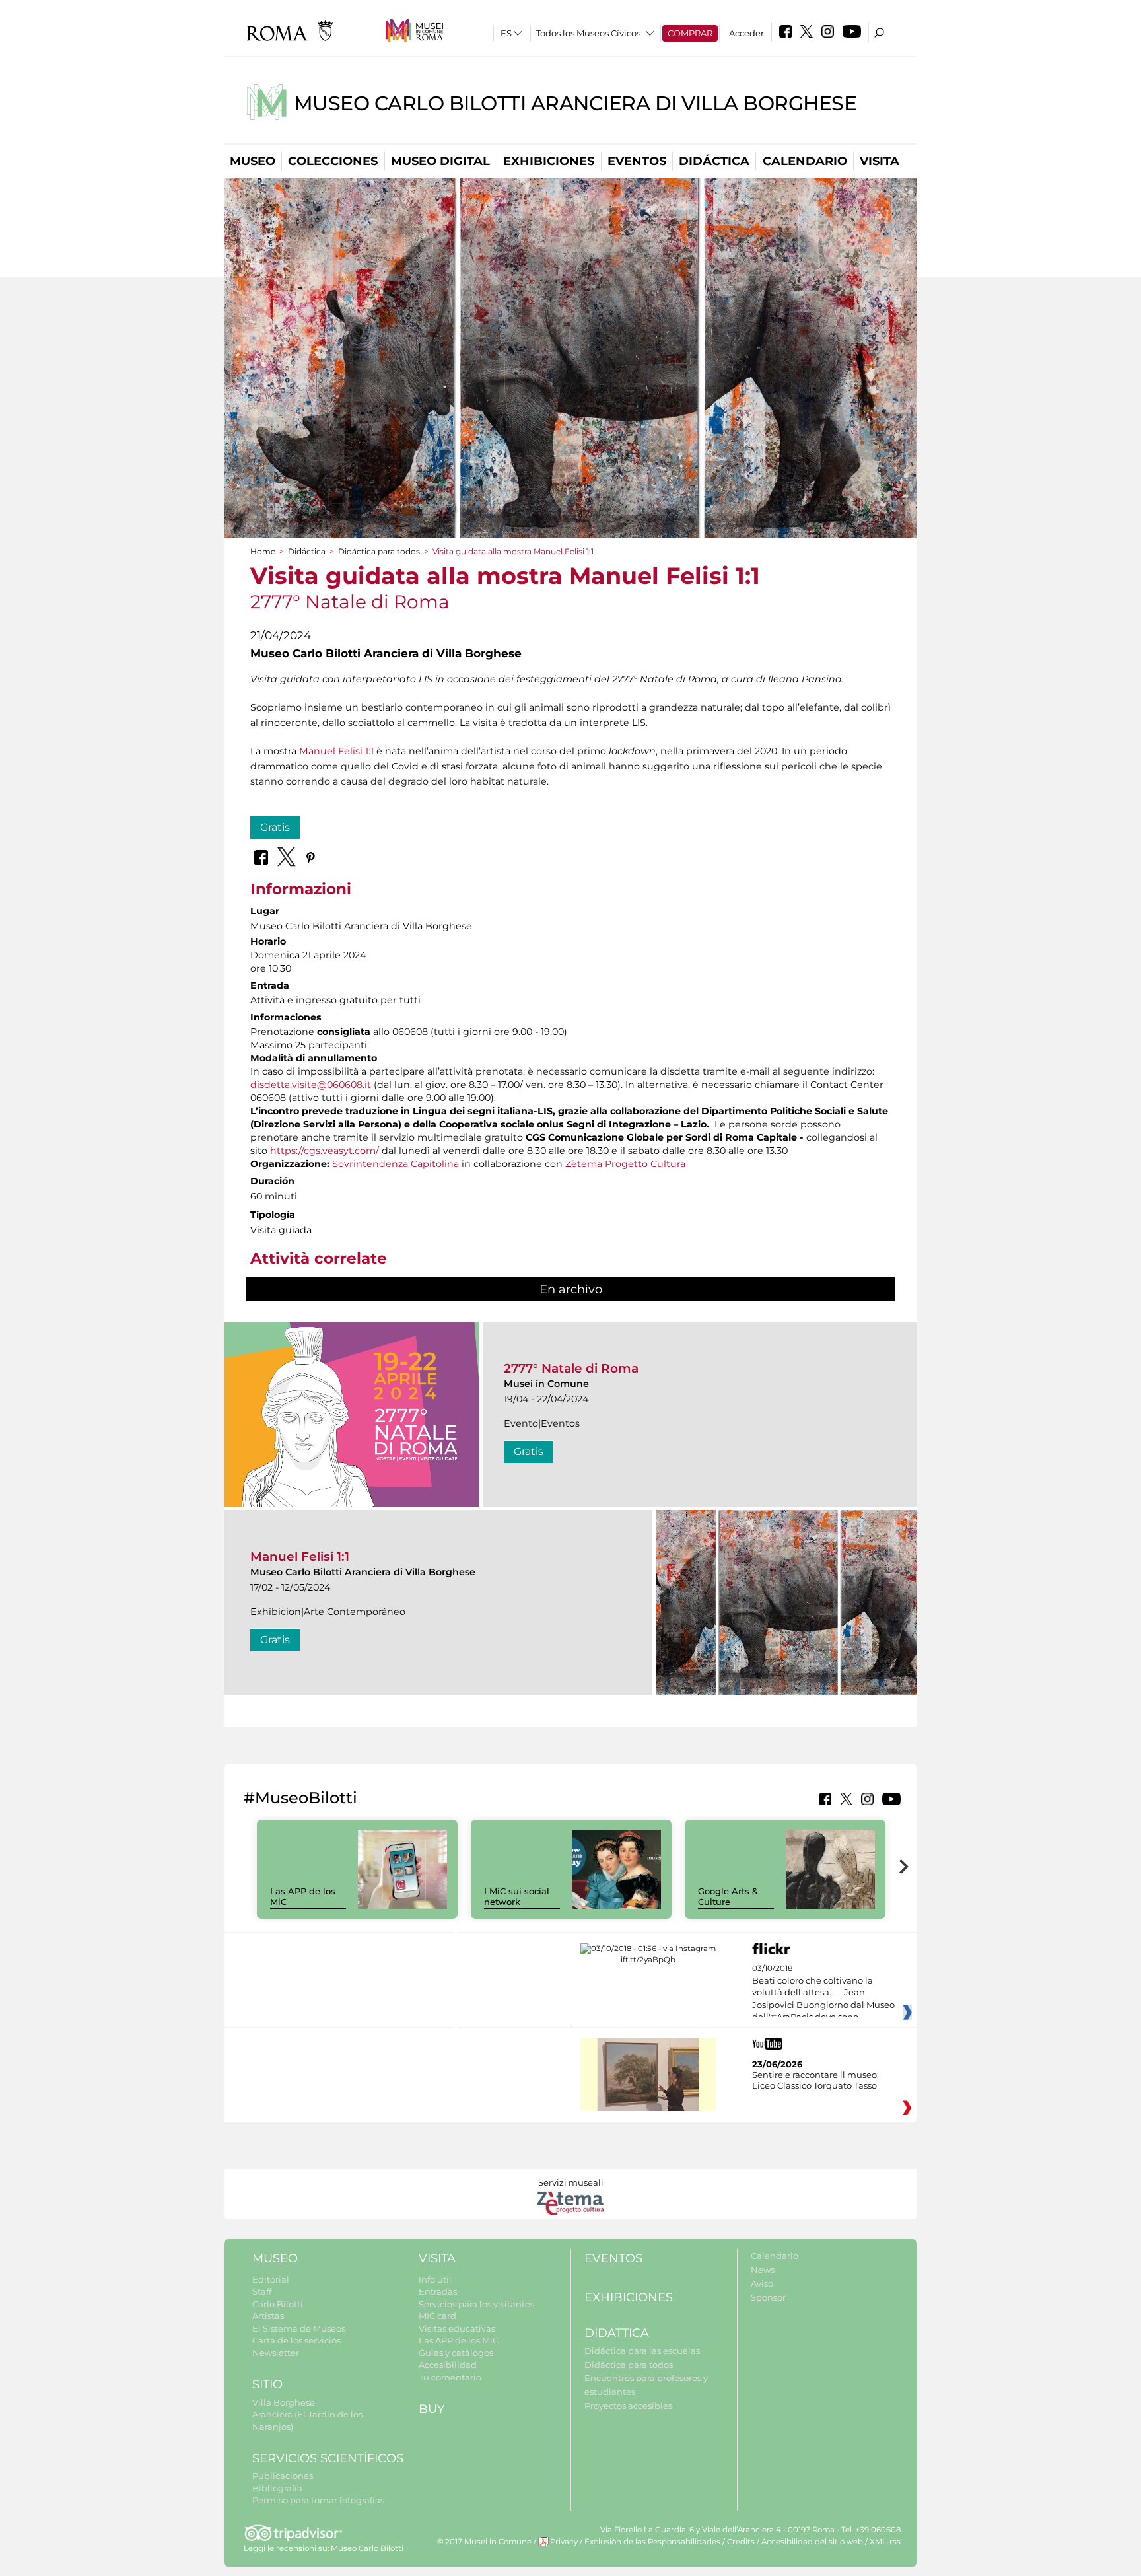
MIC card (437, 2316)
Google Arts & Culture (728, 1897)
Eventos (637, 161)
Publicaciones (283, 2476)
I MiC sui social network (517, 1897)
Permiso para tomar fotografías (318, 2500)
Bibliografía (277, 2488)
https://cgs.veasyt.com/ (325, 1151)
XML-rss (885, 2542)
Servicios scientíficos (328, 2458)
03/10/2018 (823, 1993)
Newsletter (276, 2353)
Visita (880, 161)
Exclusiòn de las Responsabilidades (652, 2542)
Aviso (762, 2283)
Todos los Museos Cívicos (588, 33)
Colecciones (333, 161)
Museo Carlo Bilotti (367, 2548)
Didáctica (714, 161)
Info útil (435, 2279)
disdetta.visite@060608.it (311, 1085)
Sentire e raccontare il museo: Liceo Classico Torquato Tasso (815, 2080)
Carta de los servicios (296, 2340)
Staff (262, 2291)
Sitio (267, 2384)
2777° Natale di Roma (571, 1368)
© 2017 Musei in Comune (484, 2542)
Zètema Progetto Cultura (625, 1164)
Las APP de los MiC (459, 2340)
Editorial (271, 2279)
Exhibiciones (549, 161)
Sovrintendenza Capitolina (396, 1164)
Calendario (805, 161)
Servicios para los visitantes (476, 2304)
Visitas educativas (457, 2328)
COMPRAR (690, 33)
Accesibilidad (448, 2365)
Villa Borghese (284, 2402)
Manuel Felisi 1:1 (336, 751)
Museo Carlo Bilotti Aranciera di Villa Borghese (575, 103)
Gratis (275, 827)
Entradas (438, 2291)
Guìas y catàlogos (456, 2353)
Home (263, 551)
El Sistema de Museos (299, 2328)
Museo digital (440, 161)
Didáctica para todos (379, 551)
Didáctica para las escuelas (642, 2351)
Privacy (564, 2542)
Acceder (746, 33)
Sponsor (768, 2297)
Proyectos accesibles (628, 2406)
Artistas (268, 2316)
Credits (741, 2542)
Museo (253, 161)
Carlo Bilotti (278, 2304)
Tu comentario (450, 2377)
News (763, 2270)
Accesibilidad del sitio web (812, 2542)
